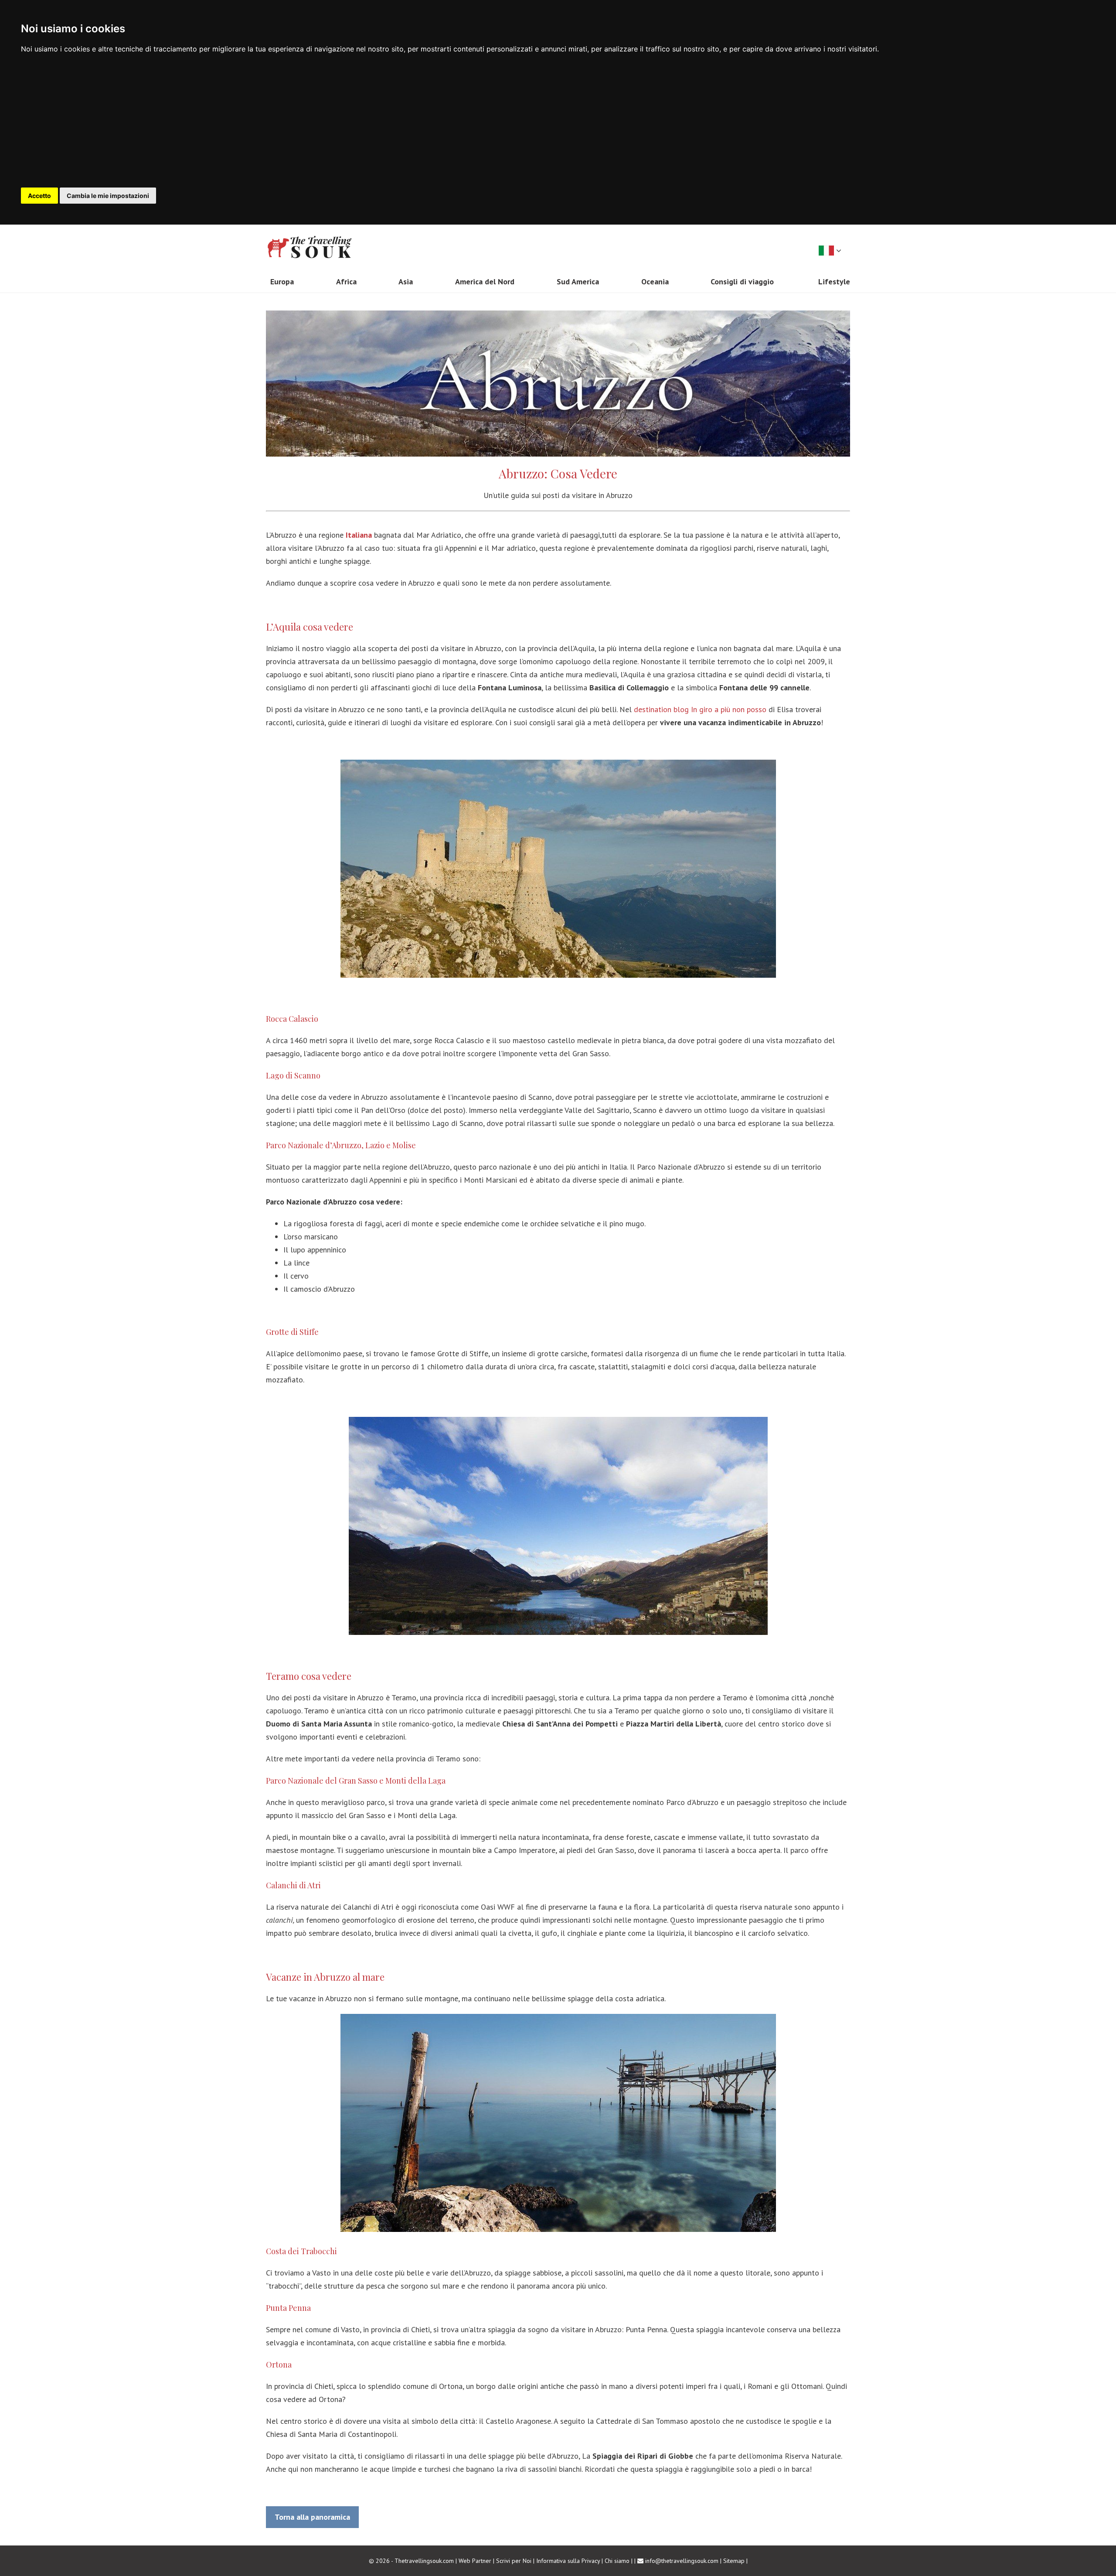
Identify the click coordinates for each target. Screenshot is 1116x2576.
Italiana (359, 535)
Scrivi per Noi (514, 2561)
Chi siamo (617, 2561)
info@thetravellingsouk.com (682, 2561)
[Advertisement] (558, 122)
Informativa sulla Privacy (568, 2561)
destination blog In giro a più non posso (700, 709)
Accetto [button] (39, 196)
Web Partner (475, 2561)
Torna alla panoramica (312, 2517)
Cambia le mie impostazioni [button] (108, 196)
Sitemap (734, 2561)
